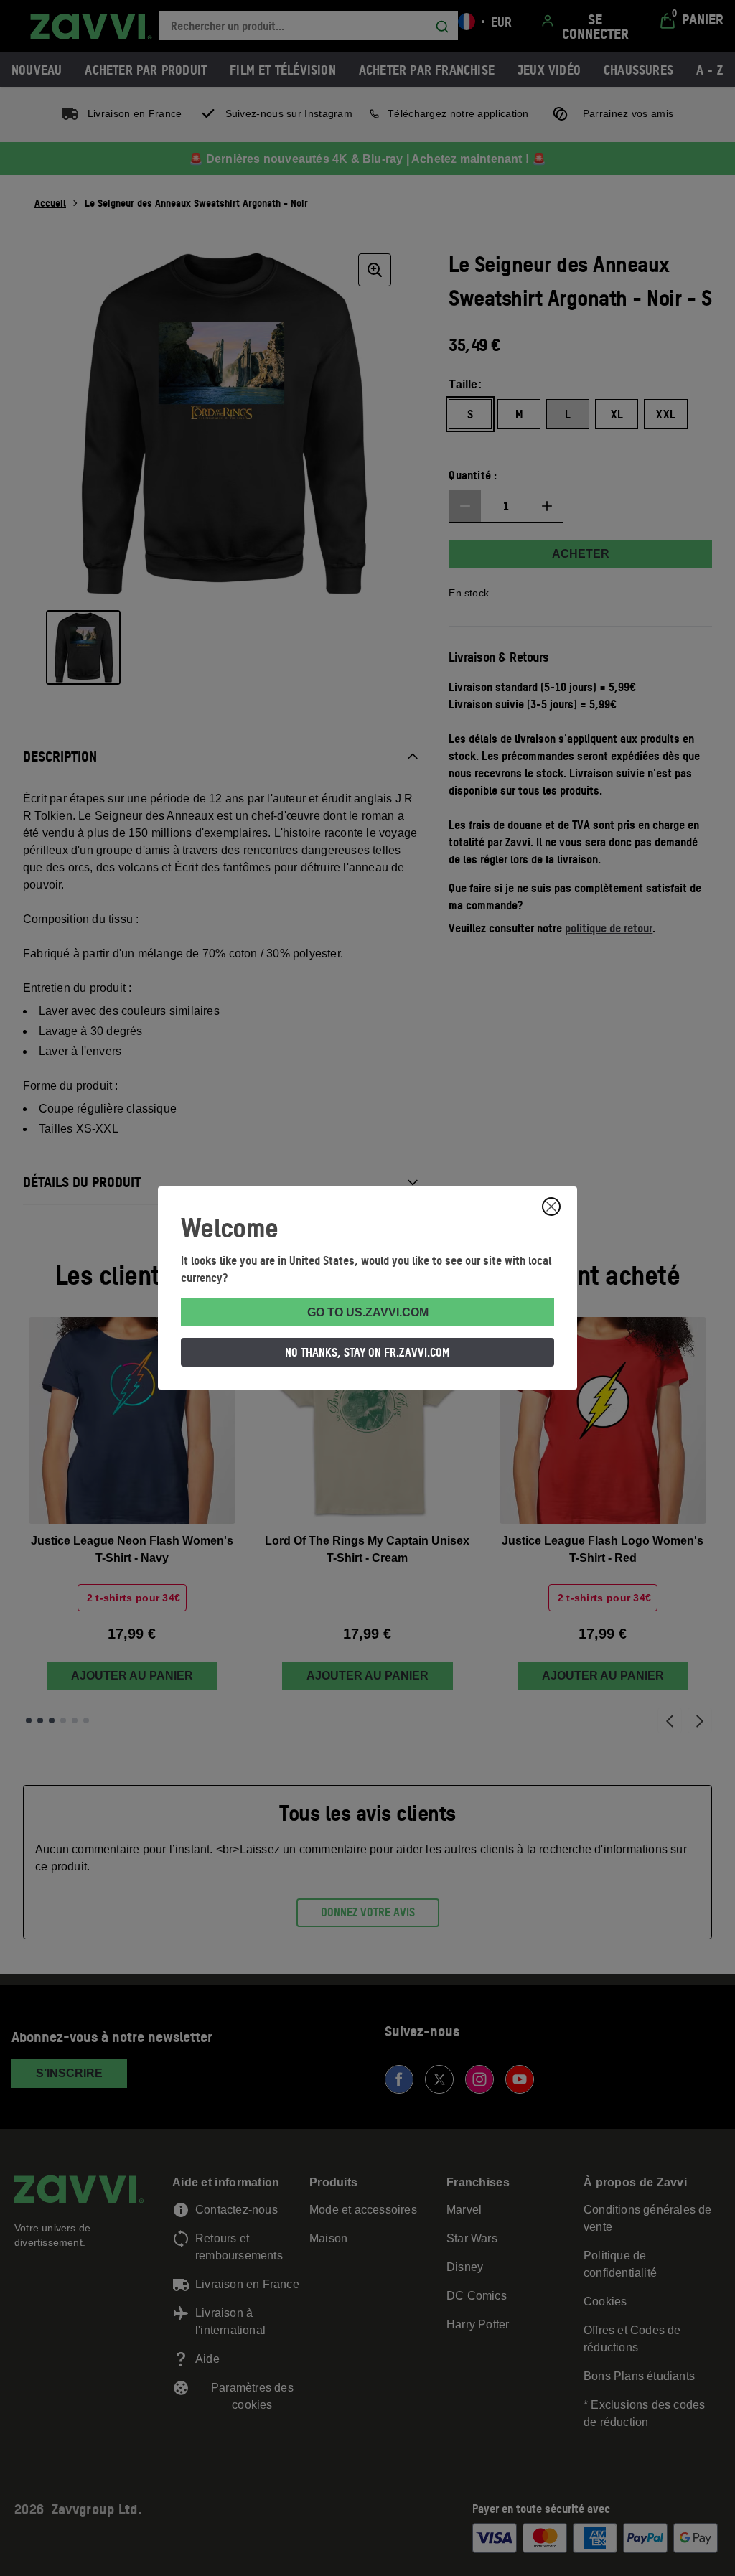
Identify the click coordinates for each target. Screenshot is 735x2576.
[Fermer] (551, 1207)
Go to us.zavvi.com (368, 1312)
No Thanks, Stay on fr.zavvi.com (367, 1352)
